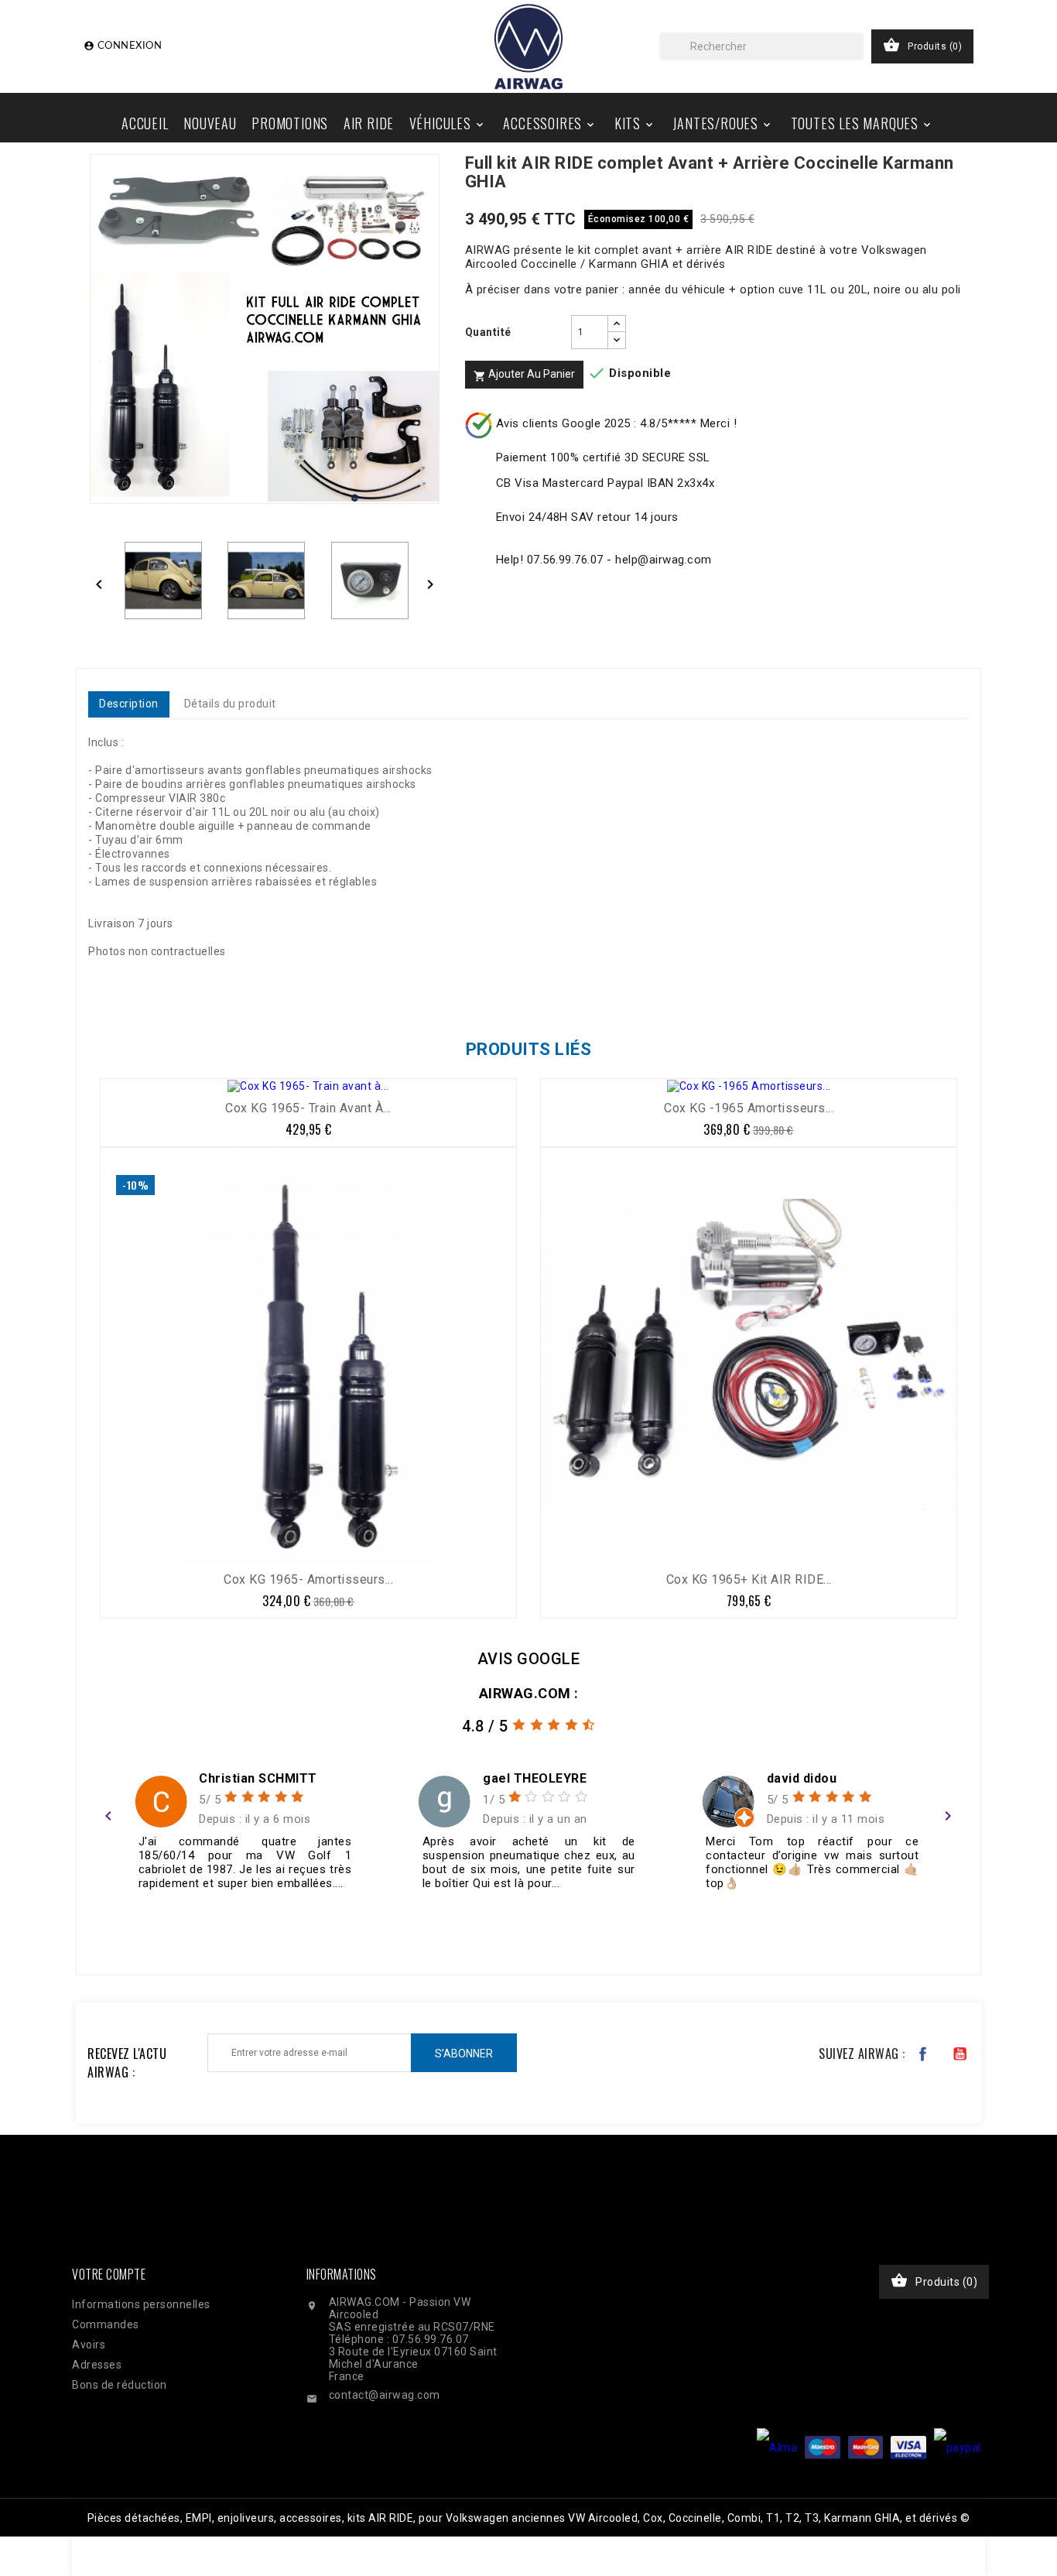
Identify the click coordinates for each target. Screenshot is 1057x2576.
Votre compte (109, 2274)
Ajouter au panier (524, 375)
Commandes (106, 2324)
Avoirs (89, 2345)
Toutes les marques (862, 123)
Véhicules (448, 123)
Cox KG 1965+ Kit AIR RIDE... (749, 1579)
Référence (120, 981)
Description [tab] (129, 704)
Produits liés (529, 1049)
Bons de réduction (120, 2385)
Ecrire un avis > (153, 1931)
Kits (635, 123)
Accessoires (550, 123)
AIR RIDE (369, 123)
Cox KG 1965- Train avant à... (308, 1108)
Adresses (97, 2365)
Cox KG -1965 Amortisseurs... (749, 1108)
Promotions (290, 123)
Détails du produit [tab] (230, 704)
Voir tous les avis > (890, 1931)
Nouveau (210, 123)
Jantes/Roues (723, 123)
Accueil (145, 123)
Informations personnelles (141, 2304)
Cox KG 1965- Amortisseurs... (308, 1579)
